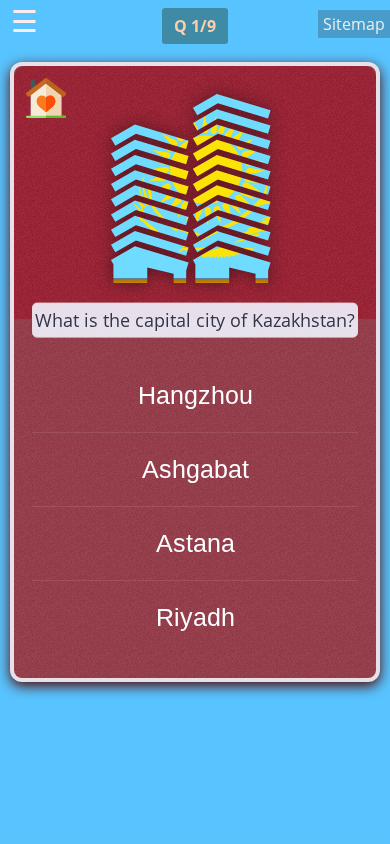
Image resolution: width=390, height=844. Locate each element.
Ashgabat (195, 469)
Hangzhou (195, 395)
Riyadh (195, 617)
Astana (195, 543)
